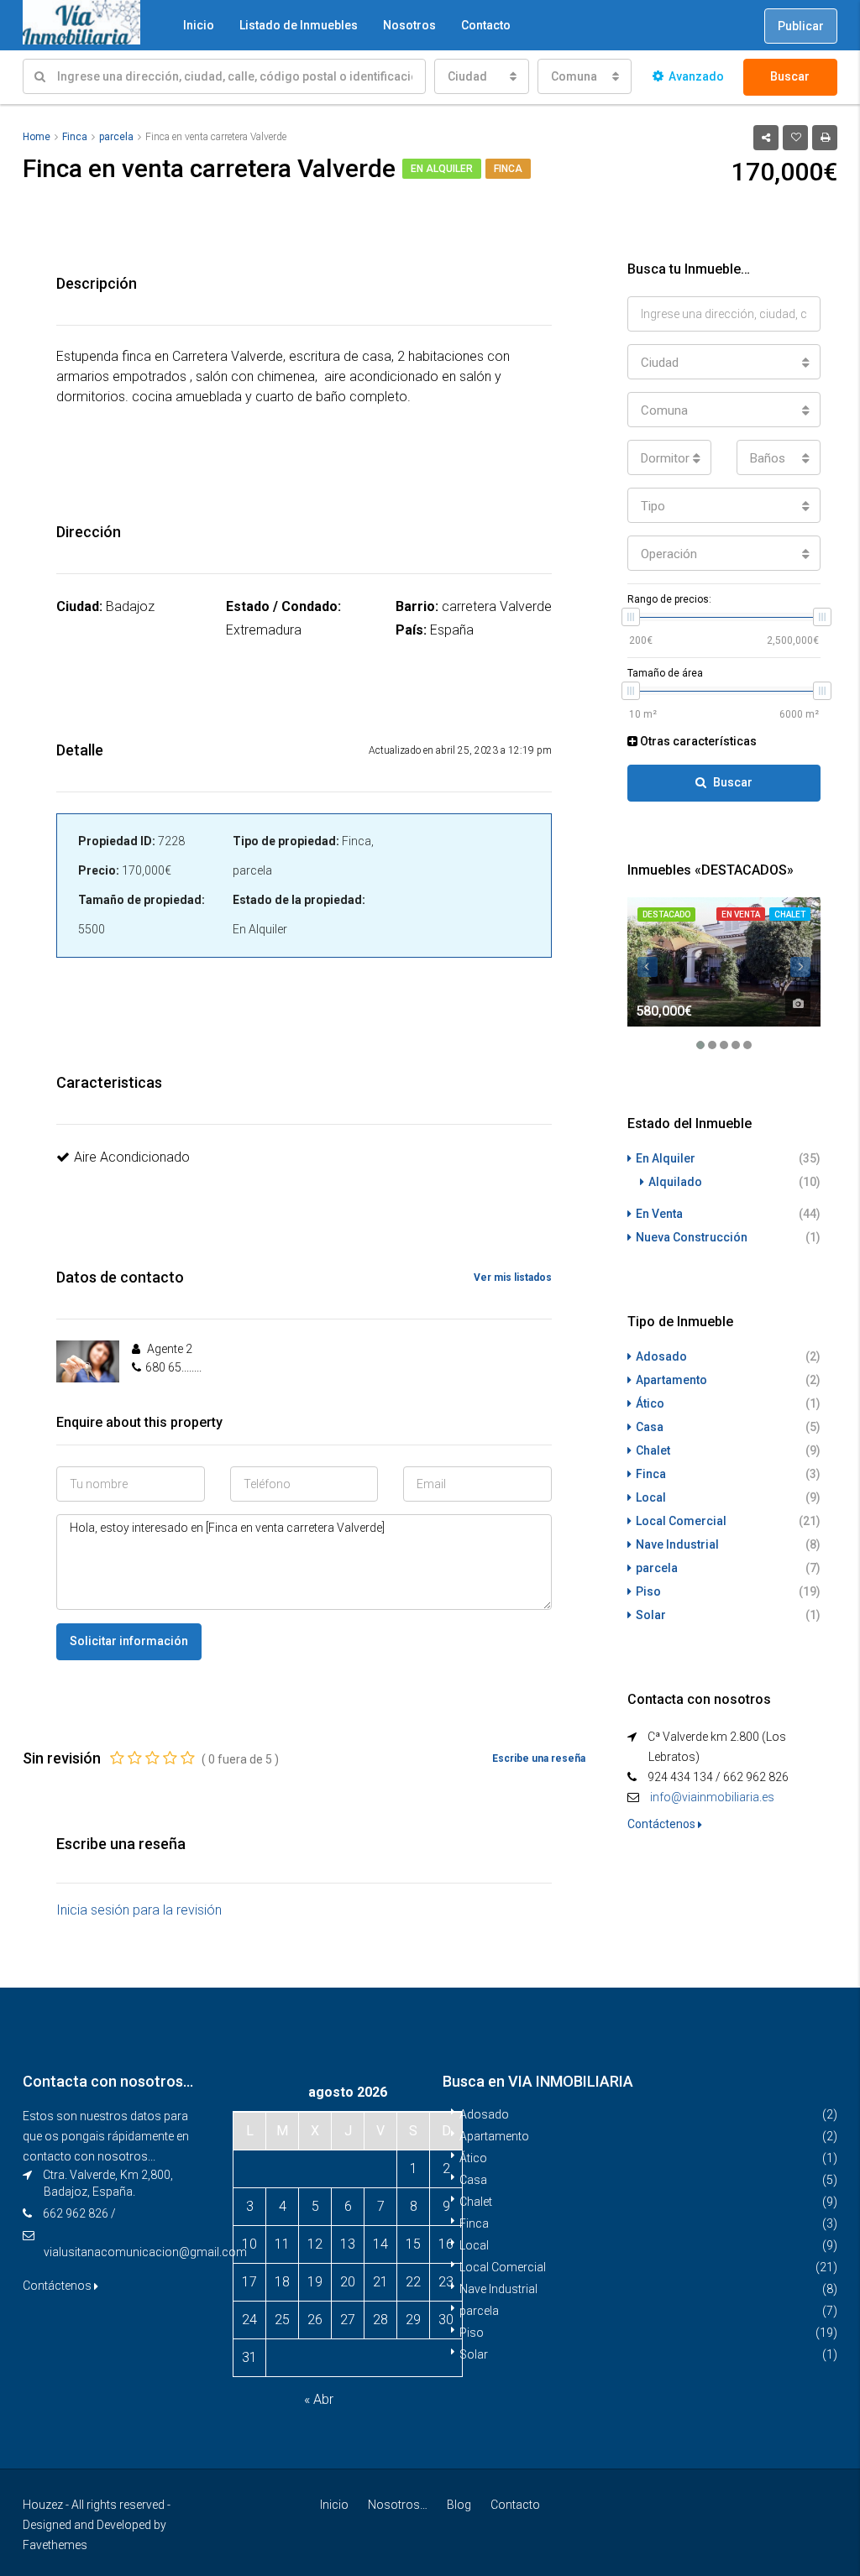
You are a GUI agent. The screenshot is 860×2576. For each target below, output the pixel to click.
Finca (508, 169)
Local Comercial (681, 1521)
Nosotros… (398, 2505)
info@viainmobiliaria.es (712, 1797)
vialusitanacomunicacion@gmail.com (145, 2252)
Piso (648, 1591)
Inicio (199, 25)
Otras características (697, 741)
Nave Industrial (677, 1544)
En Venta (741, 914)
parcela (657, 1568)
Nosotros (409, 25)
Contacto (486, 25)
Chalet (790, 914)
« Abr (319, 2399)
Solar (651, 1615)
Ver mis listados (513, 1278)
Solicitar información (129, 1641)
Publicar (801, 26)
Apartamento (671, 1380)
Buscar (790, 76)
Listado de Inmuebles (299, 25)
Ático (650, 1403)
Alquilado (675, 1182)
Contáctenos (663, 1824)
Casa (650, 1427)
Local (651, 1497)
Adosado (661, 1356)
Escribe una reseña (539, 1758)
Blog (459, 2505)
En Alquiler (442, 169)
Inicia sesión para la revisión (139, 1910)
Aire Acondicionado (132, 1157)
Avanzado (696, 76)
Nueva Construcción (692, 1237)
